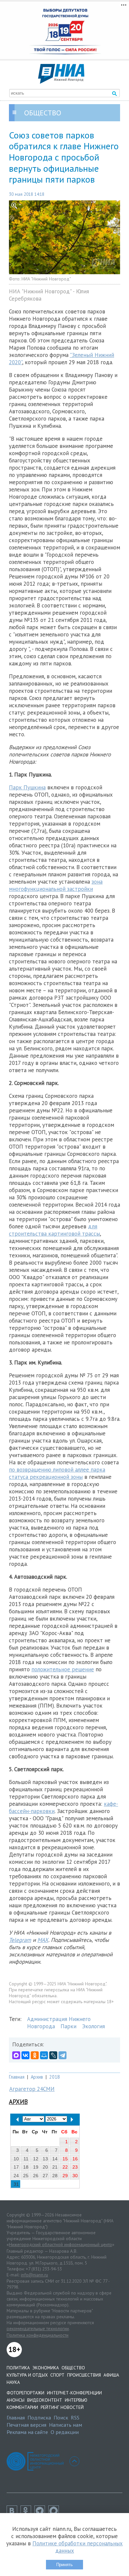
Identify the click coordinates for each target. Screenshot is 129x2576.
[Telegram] (63, 2055)
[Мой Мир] (44, 2055)
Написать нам (65, 2425)
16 (75, 2159)
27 (45, 2176)
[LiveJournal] (53, 2055)
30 (75, 2176)
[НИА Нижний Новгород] (61, 82)
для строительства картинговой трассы (54, 1230)
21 (55, 2167)
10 (16, 2159)
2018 (55, 2077)
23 (75, 2167)
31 (16, 2184)
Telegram (20, 1940)
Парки (68, 2026)
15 (65, 2159)
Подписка (39, 2417)
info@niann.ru (34, 2275)
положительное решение (63, 1669)
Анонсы (16, 2400)
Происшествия (84, 2375)
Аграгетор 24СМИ (32, 2089)
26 (36, 2176)
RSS (75, 2417)
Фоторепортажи (25, 2393)
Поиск (61, 2417)
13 (45, 2159)
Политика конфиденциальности (38, 2335)
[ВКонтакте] (25, 2055)
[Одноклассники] (35, 2055)
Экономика (46, 2368)
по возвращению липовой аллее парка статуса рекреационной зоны (57, 1473)
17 (16, 2167)
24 (16, 2176)
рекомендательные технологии (38, 2328)
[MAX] (16, 2055)
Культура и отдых (27, 2375)
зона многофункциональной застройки (56, 885)
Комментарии (22, 2407)
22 (65, 2167)
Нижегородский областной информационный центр (61, 2244)
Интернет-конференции (74, 2393)
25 (26, 2176)
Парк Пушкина (27, 787)
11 (26, 2159)
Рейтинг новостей (62, 2407)
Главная (17, 2077)
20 (45, 2167)
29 (65, 2176)
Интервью (76, 2400)
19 (36, 2167)
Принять (64, 2565)
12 (36, 2159)
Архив (37, 2077)
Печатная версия (26, 2425)
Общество (73, 2368)
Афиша (111, 2375)
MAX (43, 1940)
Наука (13, 2382)
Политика (18, 2368)
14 (55, 2159)
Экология (93, 2026)
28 (55, 2176)
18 (26, 2167)
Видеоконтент (45, 2400)
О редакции (65, 2432)
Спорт (57, 2375)
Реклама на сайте (27, 2432)
